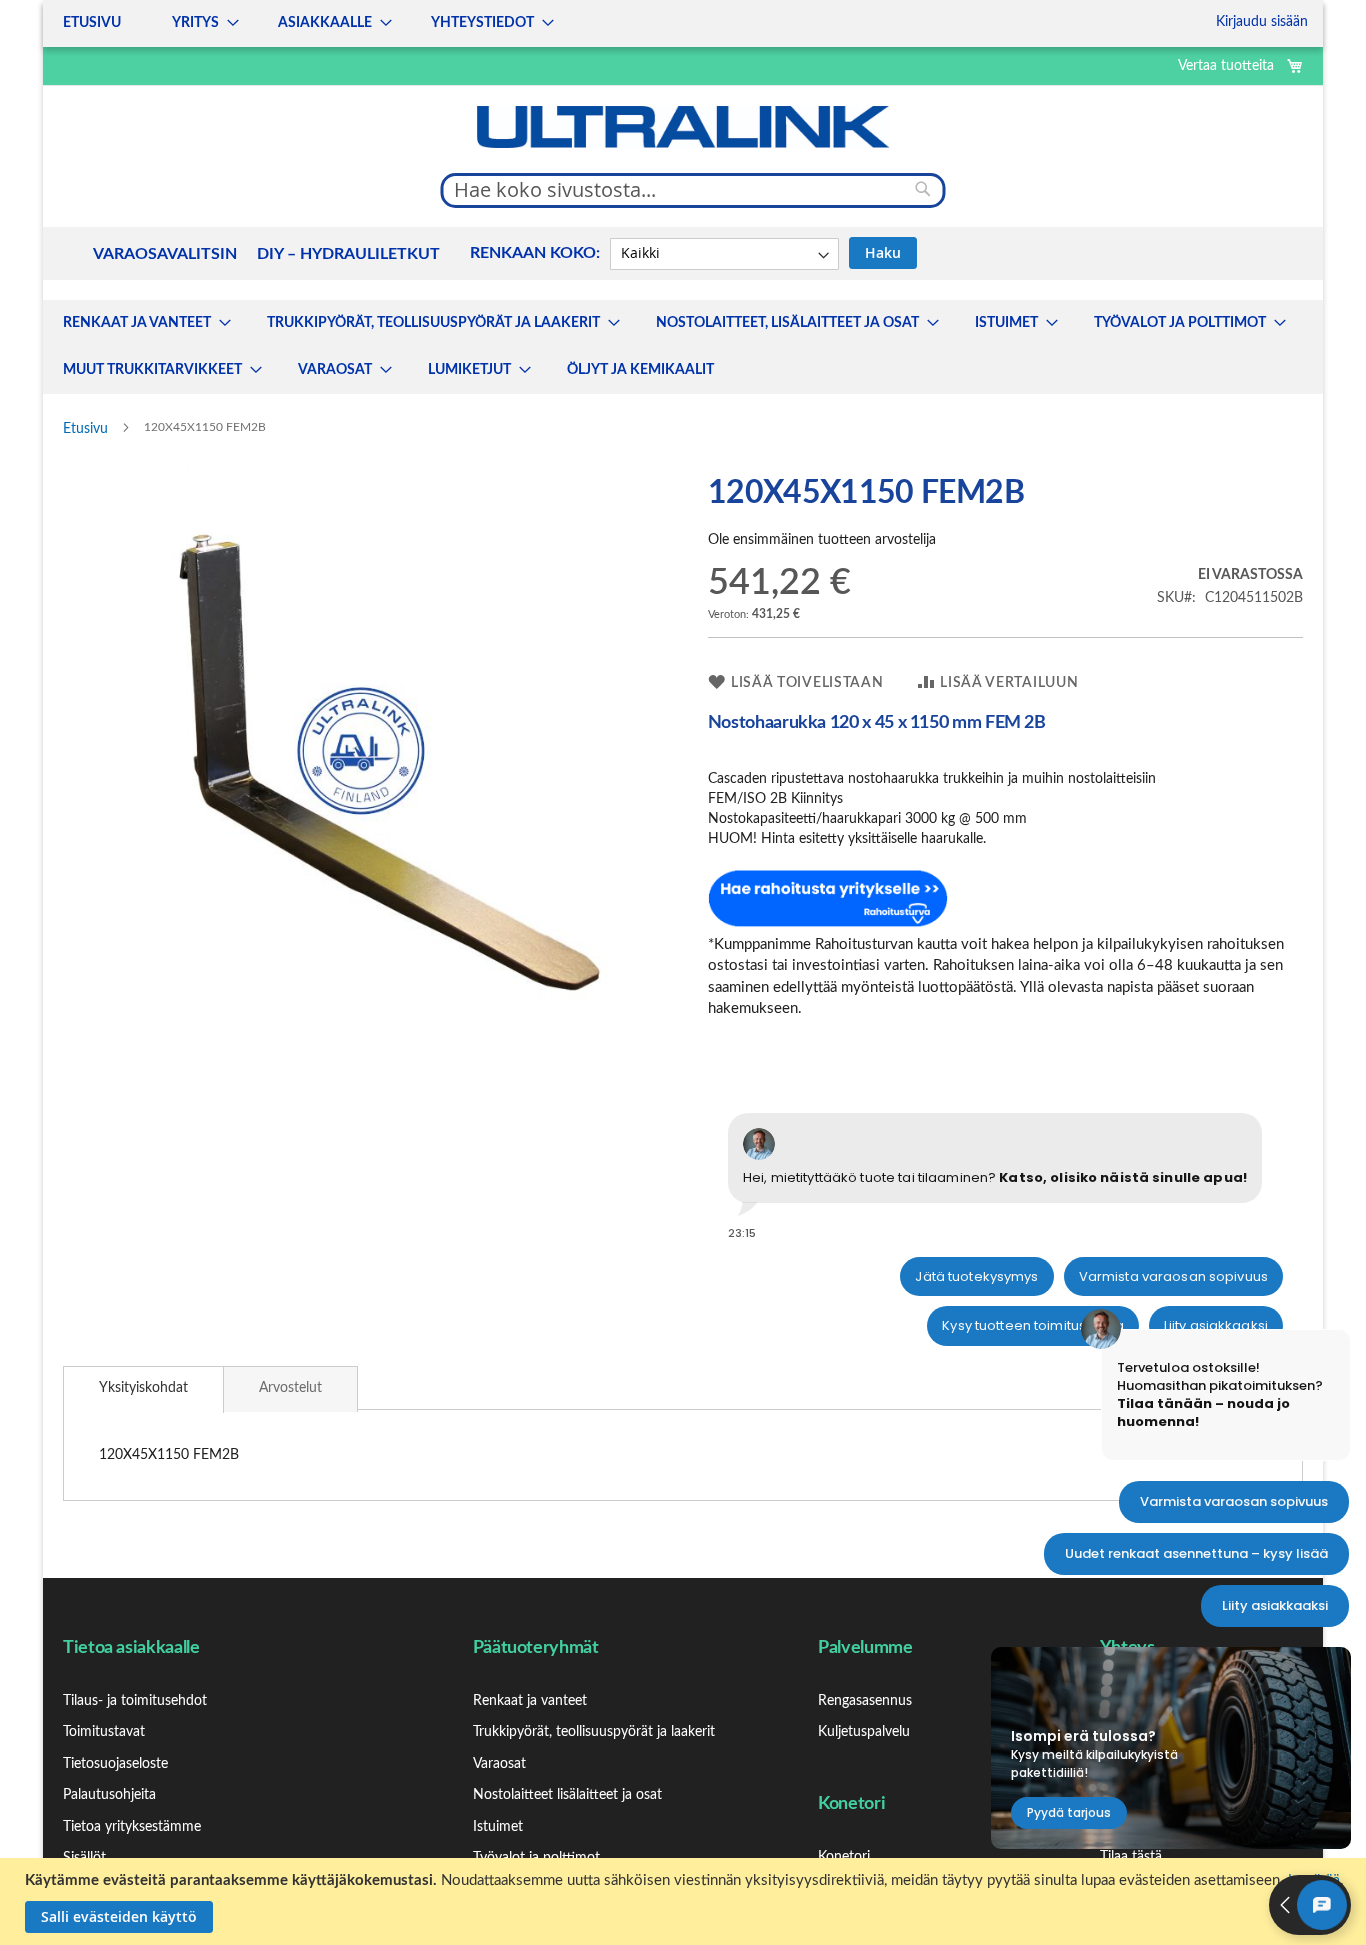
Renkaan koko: (535, 253)
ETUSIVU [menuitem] (92, 23)
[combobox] (693, 190)
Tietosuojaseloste (115, 1764)
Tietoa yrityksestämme (132, 1827)
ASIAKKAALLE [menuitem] (325, 23)
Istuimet (498, 1827)
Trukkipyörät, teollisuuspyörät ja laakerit (594, 1732)
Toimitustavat (104, 1732)
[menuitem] (141, 323)
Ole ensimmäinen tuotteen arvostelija (822, 540)
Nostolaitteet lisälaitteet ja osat (567, 1795)
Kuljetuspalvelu (864, 1732)
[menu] (302, 23)
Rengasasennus (865, 1701)
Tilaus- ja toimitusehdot (135, 1701)
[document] (685, 1901)
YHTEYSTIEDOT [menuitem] (482, 23)
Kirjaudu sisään (1262, 22)
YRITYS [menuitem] (195, 23)
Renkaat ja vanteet (530, 1701)
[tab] (143, 1389)
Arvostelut (290, 1388)
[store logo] (683, 127)
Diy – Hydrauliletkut (348, 254)
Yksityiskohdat (143, 1388)
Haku (883, 252)
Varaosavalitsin (165, 254)
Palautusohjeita (109, 1795)
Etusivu (85, 429)
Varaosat (499, 1764)
